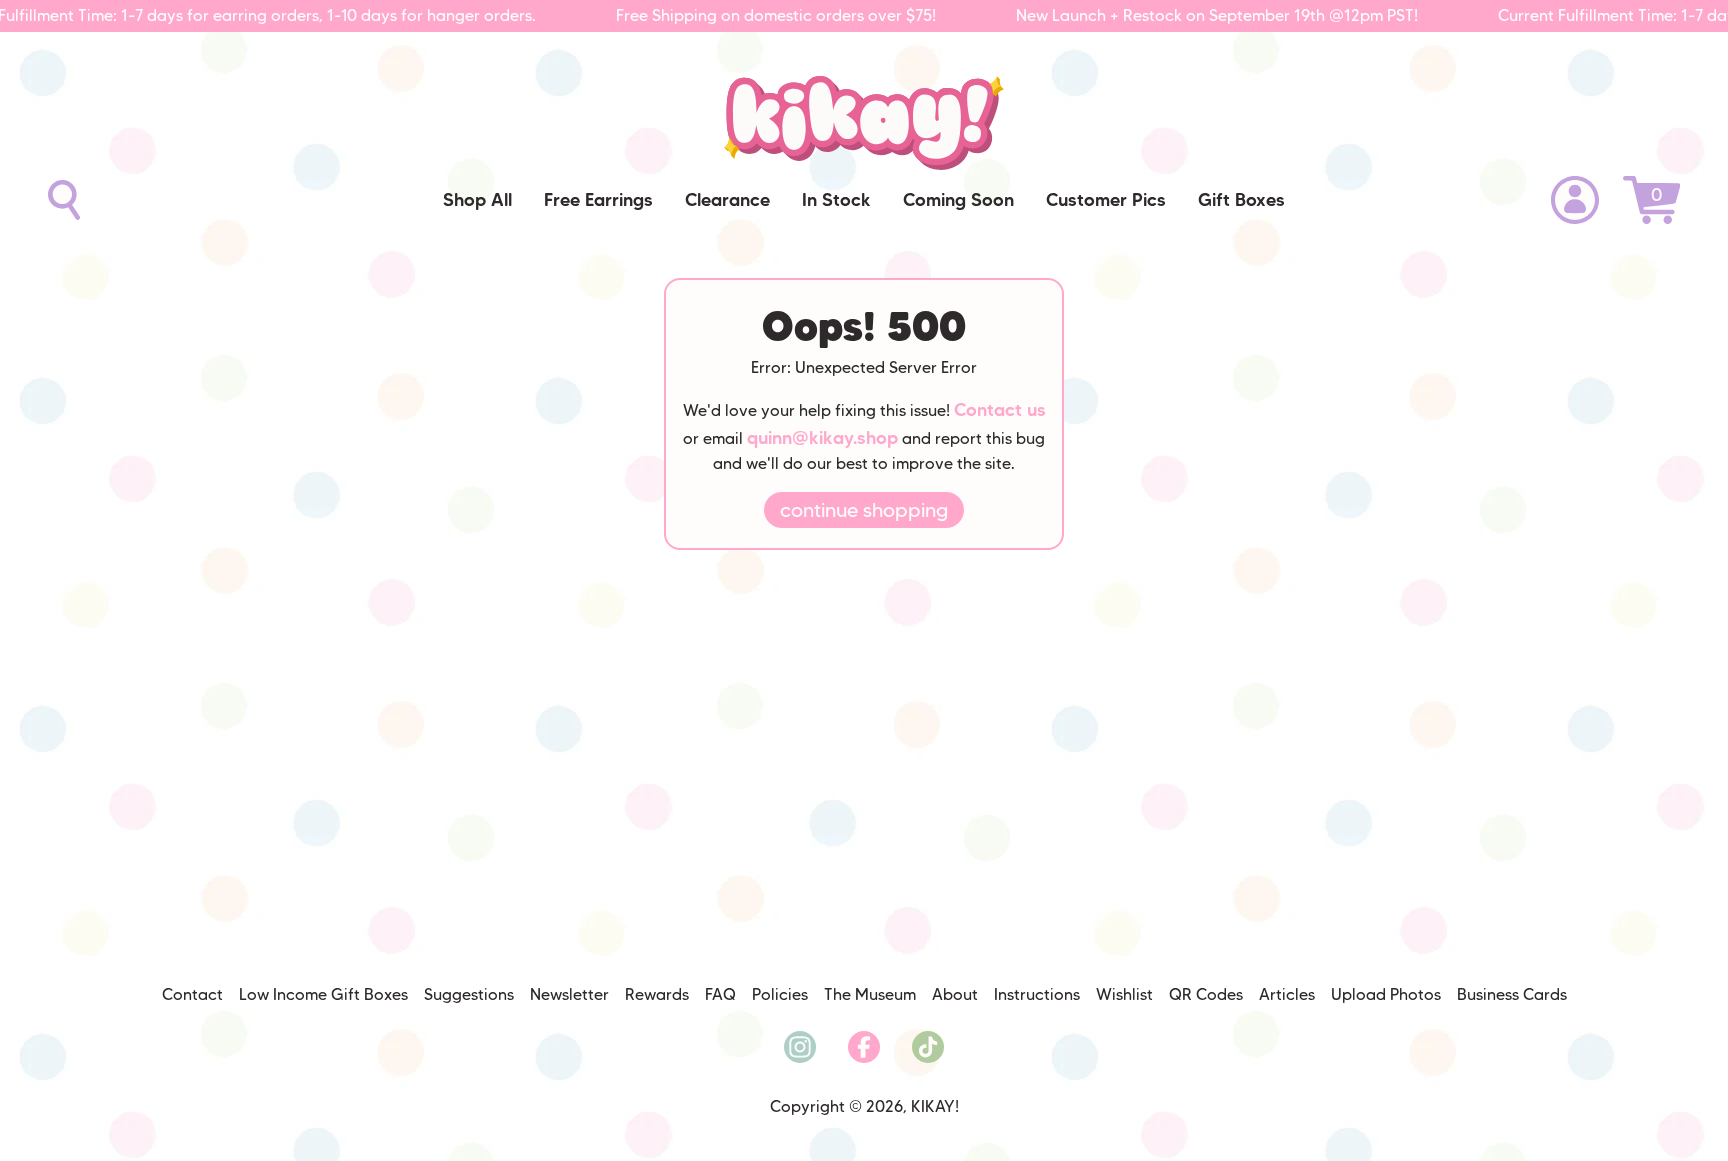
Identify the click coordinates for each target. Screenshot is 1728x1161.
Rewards (657, 994)
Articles (1287, 994)
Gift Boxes (1241, 200)
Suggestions (469, 994)
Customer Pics (1106, 200)
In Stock (836, 200)
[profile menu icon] (1575, 200)
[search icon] (64, 200)
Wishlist (1124, 994)
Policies (780, 994)
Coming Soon (958, 200)
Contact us (1000, 410)
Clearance (727, 200)
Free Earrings (598, 200)
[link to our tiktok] (928, 1047)
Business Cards (1512, 994)
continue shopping (864, 510)
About (955, 994)
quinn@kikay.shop (822, 438)
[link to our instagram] (800, 1047)
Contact (192, 994)
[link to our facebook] (864, 1047)
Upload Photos (1386, 994)
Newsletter (569, 994)
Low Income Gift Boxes (323, 994)
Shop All (477, 200)
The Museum (870, 994)
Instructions (1037, 994)
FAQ (720, 994)
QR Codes (1206, 994)
